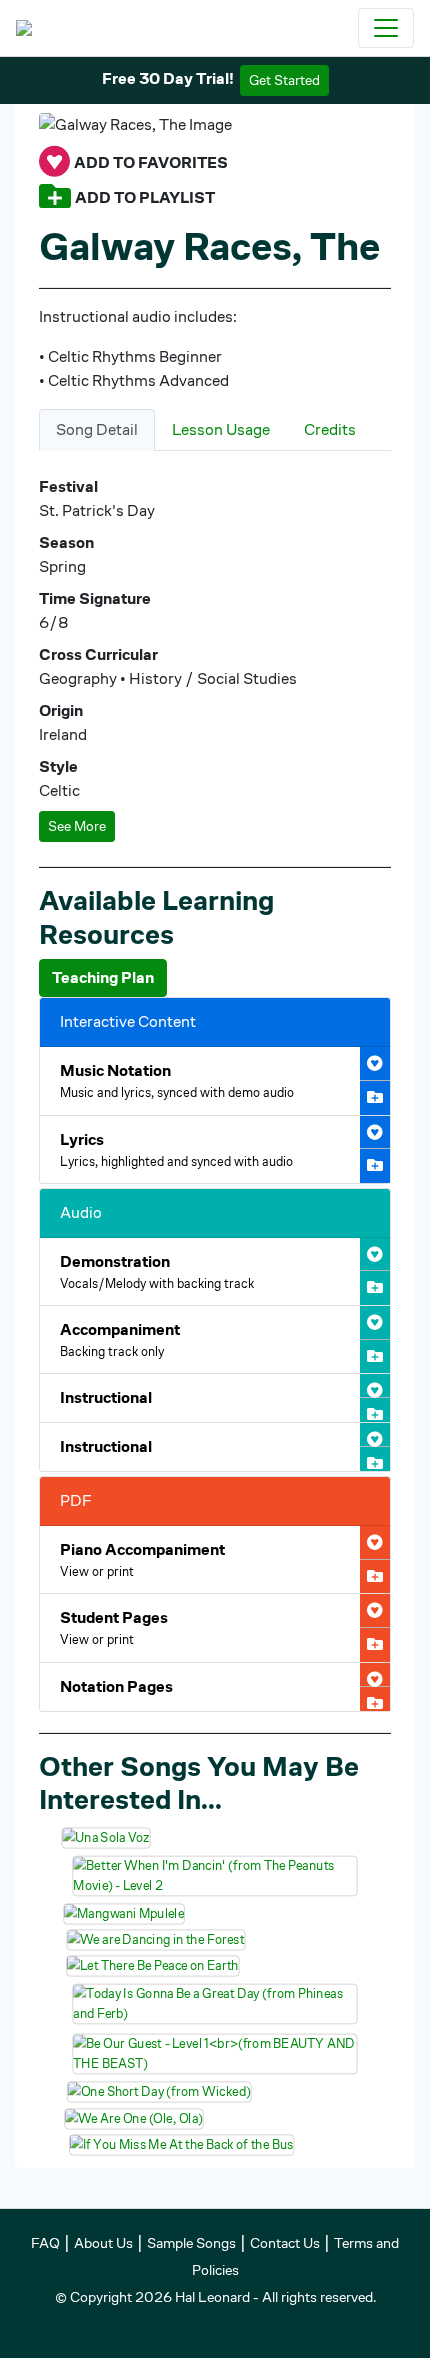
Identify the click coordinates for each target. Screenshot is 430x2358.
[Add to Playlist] (55, 197)
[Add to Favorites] (54, 162)
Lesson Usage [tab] (221, 429)
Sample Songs (191, 2243)
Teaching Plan (103, 977)
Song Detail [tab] (97, 429)
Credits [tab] (330, 429)
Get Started (284, 80)
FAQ (45, 2243)
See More (77, 826)
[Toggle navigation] (386, 28)
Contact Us (285, 2243)
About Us (103, 2243)
